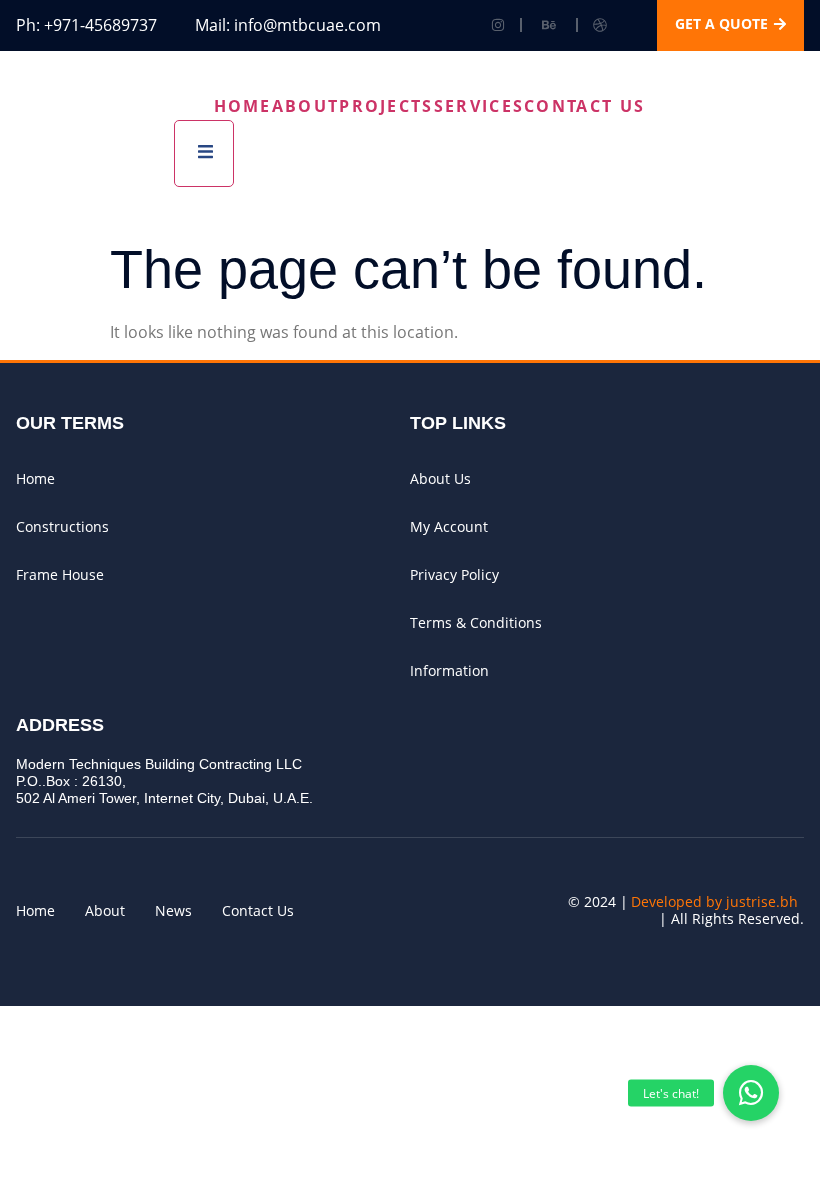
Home (243, 106)
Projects (386, 106)
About (306, 106)
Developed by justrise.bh (714, 901)
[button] (751, 1093)
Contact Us (584, 106)
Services (479, 106)
